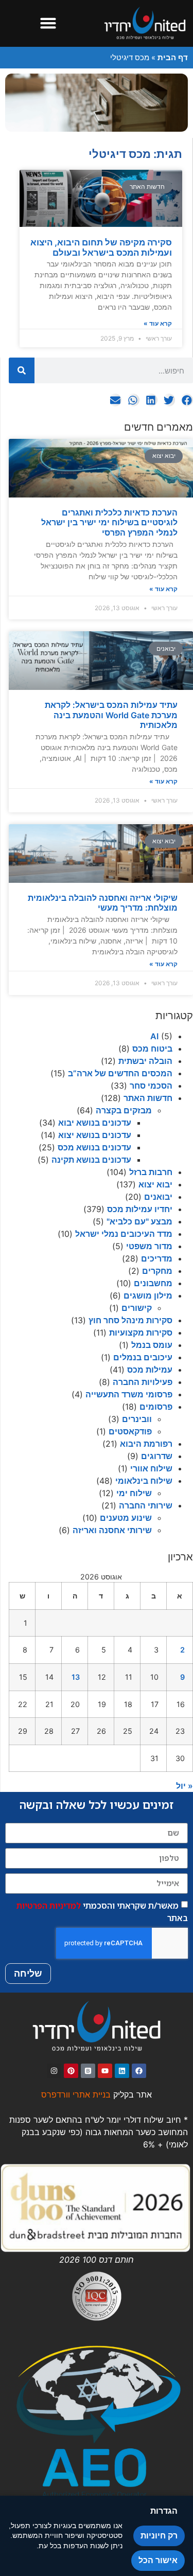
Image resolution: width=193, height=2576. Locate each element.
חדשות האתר (148, 1098)
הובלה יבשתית (145, 1061)
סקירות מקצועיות (141, 1333)
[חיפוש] (22, 370)
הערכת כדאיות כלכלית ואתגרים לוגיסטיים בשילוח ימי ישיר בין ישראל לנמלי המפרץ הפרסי (109, 522)
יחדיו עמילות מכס (140, 1209)
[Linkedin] (122, 2071)
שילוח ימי (134, 1493)
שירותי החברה (146, 1505)
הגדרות (164, 2511)
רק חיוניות (159, 2536)
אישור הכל (158, 2560)
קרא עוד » (163, 589)
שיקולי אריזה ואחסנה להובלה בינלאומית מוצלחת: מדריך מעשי (103, 903)
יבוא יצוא (155, 1184)
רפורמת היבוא (146, 1444)
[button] (48, 23)
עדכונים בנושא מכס (94, 1147)
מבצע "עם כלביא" (139, 1221)
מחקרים (157, 1271)
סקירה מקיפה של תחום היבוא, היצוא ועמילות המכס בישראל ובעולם (101, 247)
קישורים (137, 1308)
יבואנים (158, 1197)
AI (154, 1036)
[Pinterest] (71, 2071)
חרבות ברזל (151, 1172)
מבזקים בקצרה (124, 1110)
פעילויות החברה (143, 1382)
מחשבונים (153, 1283)
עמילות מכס (150, 1370)
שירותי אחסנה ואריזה (112, 1530)
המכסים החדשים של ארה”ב (120, 1073)
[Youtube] (105, 2071)
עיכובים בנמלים (143, 1357)
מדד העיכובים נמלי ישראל (124, 1234)
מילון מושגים (148, 1295)
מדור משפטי (149, 1246)
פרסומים (156, 1407)
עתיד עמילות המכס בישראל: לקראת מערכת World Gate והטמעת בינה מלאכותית (111, 715)
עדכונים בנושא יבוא (95, 1123)
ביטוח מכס (152, 1049)
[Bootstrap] (88, 2071)
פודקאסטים (130, 1431)
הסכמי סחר (151, 1086)
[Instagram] (54, 2071)
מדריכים (157, 1258)
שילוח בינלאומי (144, 1481)
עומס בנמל (152, 1345)
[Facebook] (139, 2071)
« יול (185, 1786)
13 (76, 1677)
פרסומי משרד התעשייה (129, 1394)
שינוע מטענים (126, 1518)
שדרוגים (157, 1456)
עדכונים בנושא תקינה (91, 1160)
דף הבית (173, 57)
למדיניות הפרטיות (49, 1905)
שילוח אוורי (151, 1468)
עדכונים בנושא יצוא (95, 1135)
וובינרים (137, 1419)
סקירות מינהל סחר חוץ (130, 1320)
